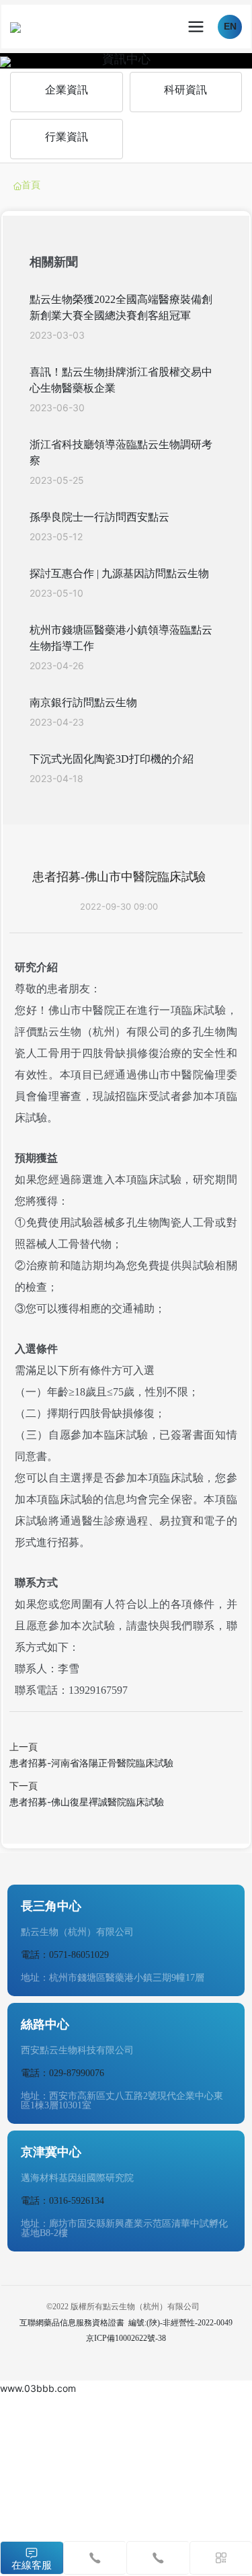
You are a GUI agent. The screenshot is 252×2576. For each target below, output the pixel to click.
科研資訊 (185, 90)
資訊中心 (126, 58)
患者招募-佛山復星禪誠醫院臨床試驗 (87, 1802)
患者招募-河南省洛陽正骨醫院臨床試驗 (91, 1763)
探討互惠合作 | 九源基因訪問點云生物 (119, 573)
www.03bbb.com (38, 2388)
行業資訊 (67, 137)
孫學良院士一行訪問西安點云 (99, 517)
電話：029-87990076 (62, 2073)
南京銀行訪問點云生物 (83, 702)
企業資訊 (67, 90)
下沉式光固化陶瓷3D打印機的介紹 (112, 759)
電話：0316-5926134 (62, 2201)
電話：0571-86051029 (65, 1955)
